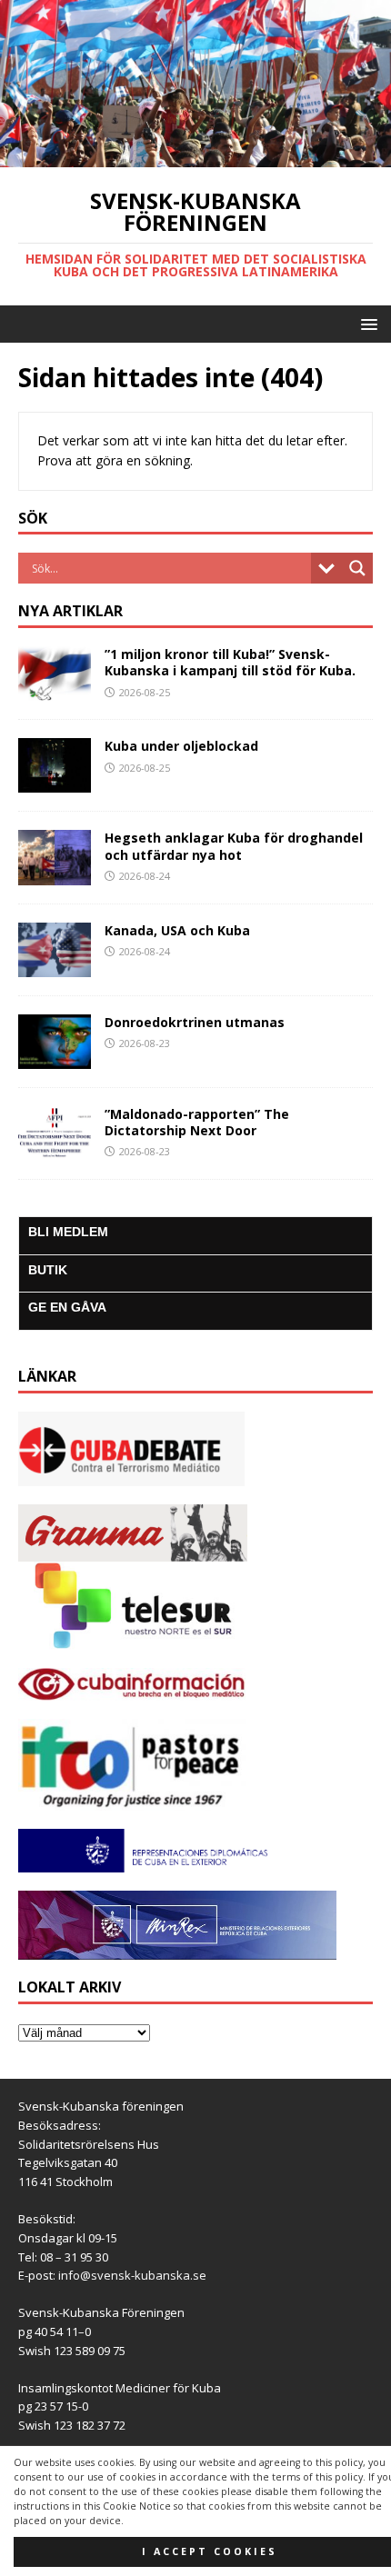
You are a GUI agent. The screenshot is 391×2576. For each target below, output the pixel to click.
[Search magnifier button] (357, 568)
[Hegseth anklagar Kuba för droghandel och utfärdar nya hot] (55, 874)
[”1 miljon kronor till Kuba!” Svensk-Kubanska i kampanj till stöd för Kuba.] (55, 690)
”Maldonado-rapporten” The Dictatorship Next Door (197, 1122)
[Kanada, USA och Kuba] (55, 966)
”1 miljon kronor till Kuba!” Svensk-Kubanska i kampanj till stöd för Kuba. (230, 662)
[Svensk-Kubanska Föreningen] (195, 157)
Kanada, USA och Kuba (177, 930)
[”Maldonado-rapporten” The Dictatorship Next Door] (55, 1150)
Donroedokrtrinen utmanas (195, 1022)
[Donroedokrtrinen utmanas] (55, 1058)
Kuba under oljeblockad (181, 746)
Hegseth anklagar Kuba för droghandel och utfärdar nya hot (234, 846)
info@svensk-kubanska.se (132, 2275)
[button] (366, 323)
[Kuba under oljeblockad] (55, 782)
